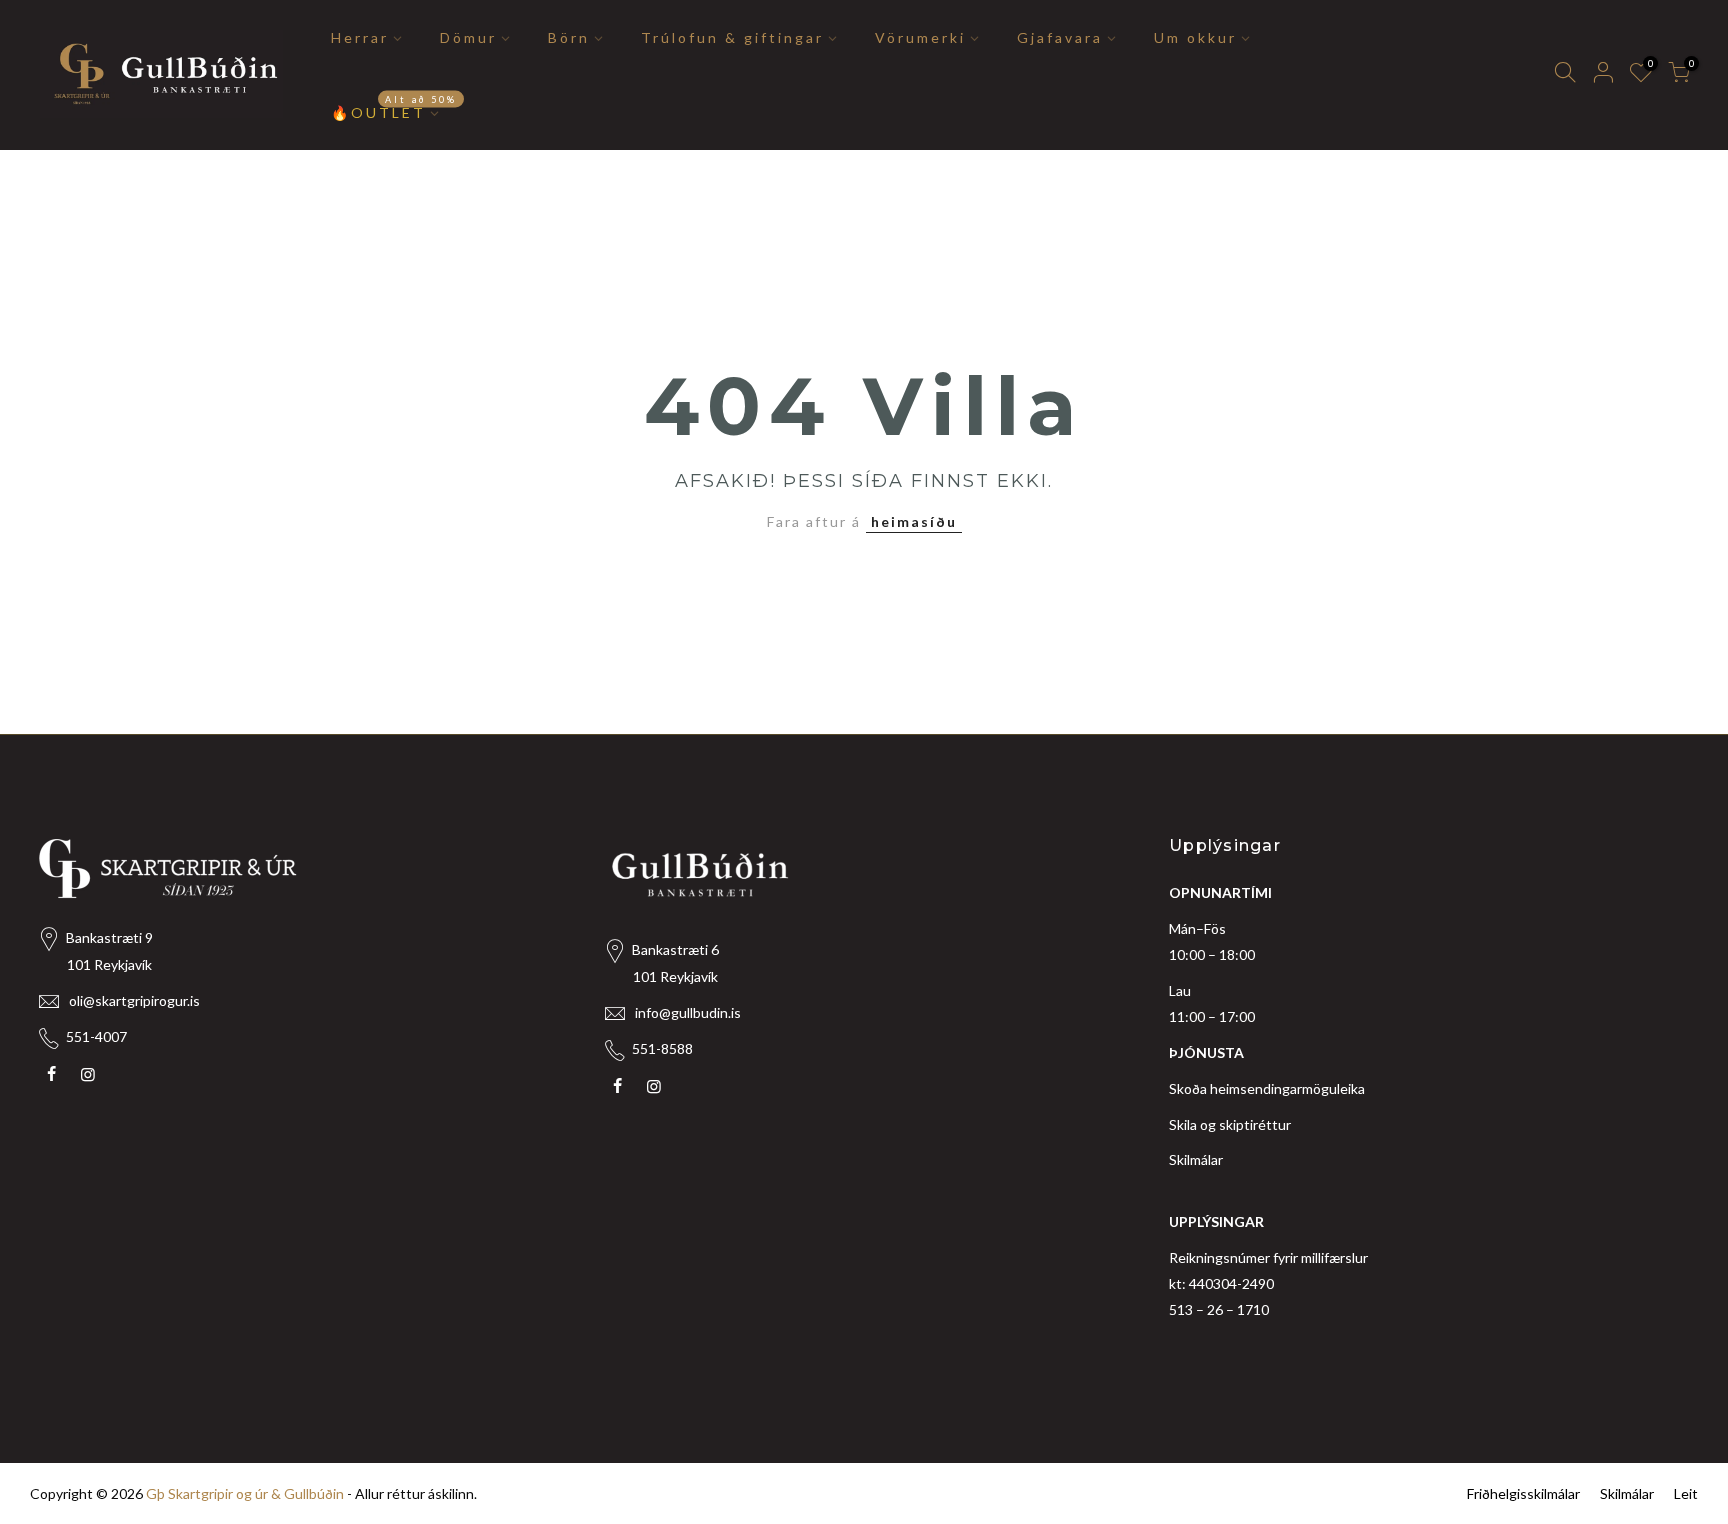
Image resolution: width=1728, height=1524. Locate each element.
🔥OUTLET (394, 107)
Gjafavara (1060, 37)
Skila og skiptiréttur (1230, 1124)
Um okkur (1195, 37)
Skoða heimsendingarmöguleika (1267, 1088)
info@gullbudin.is (688, 1012)
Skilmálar (1196, 1159)
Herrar (360, 37)
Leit (1686, 1493)
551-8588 (662, 1048)
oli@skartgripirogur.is (134, 1000)
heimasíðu (914, 521)
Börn (569, 37)
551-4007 (96, 1036)
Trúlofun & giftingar (732, 37)
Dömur (468, 37)
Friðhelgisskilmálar (1523, 1493)
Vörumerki (920, 37)
